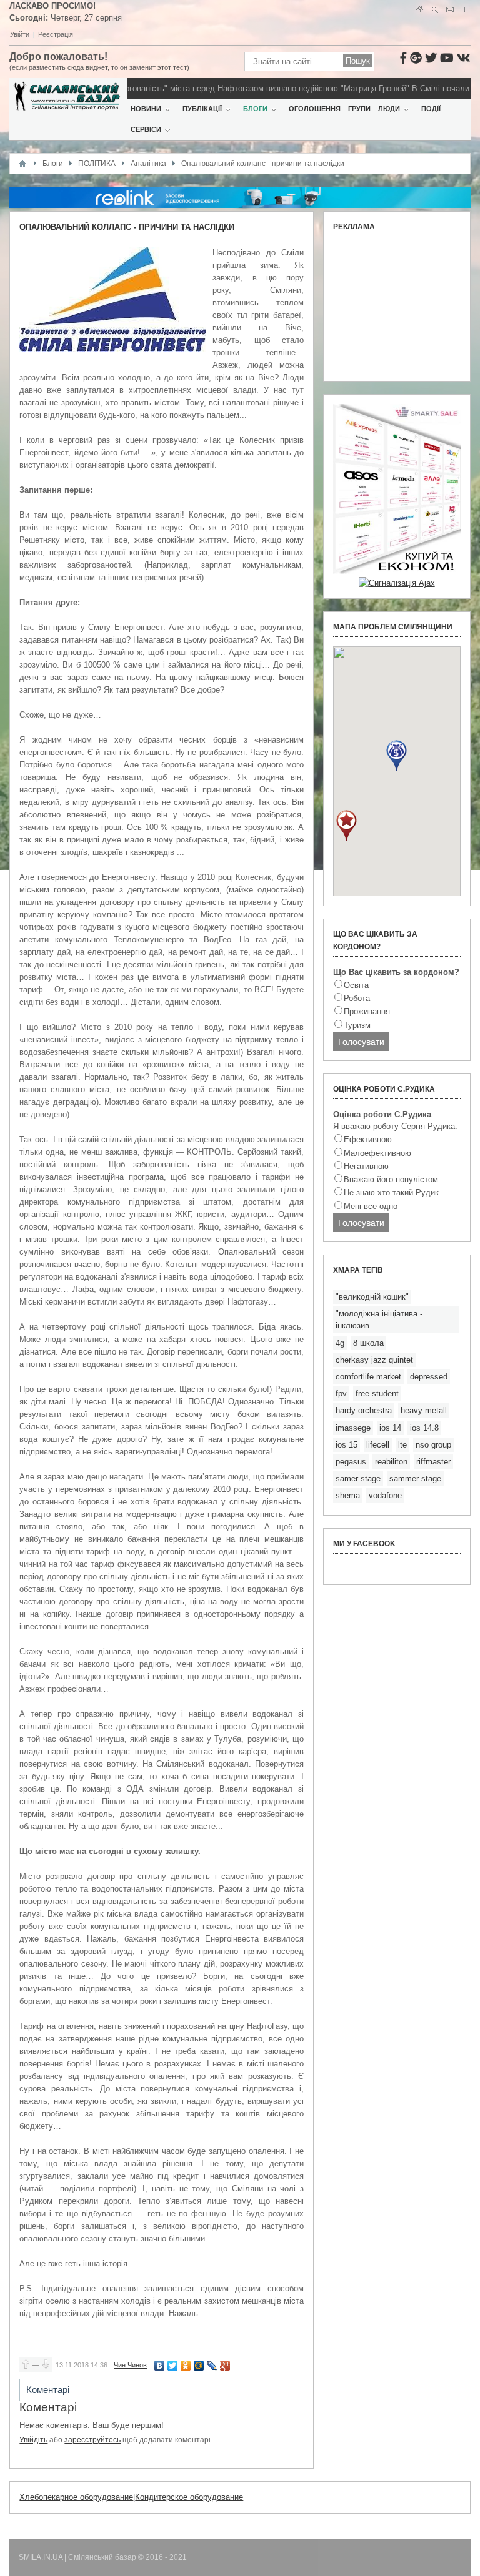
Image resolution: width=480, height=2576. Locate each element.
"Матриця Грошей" (356, 88)
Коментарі (48, 2390)
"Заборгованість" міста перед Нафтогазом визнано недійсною (202, 88)
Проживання (367, 1011)
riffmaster (433, 1462)
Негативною (366, 1166)
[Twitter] (173, 2366)
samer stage (358, 1478)
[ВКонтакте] (160, 2366)
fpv (341, 1394)
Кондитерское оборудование (189, 2497)
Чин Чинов (130, 2365)
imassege (353, 1428)
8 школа (368, 1343)
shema (348, 1495)
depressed (429, 1377)
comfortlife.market (368, 1377)
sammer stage (415, 1478)
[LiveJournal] (212, 2366)
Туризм (357, 1025)
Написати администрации (450, 10)
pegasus (351, 1462)
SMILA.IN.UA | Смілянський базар (78, 2557)
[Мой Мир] (199, 2366)
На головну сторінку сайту (420, 10)
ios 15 (347, 1445)
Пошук (435, 10)
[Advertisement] (397, 309)
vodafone (385, 1495)
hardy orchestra (364, 1410)
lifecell (378, 1445)
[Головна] (22, 164)
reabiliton (391, 1462)
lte (402, 1445)
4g (340, 1343)
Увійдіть (33, 2440)
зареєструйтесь (92, 2440)
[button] (397, 756)
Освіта (356, 985)
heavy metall (424, 1410)
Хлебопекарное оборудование (76, 2497)
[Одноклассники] (186, 2366)
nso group (433, 1445)
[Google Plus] (225, 2366)
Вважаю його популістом (391, 1179)
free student (377, 1394)
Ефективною (368, 1139)
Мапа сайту (465, 10)
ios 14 (390, 1428)
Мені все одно (371, 1206)
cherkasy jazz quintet (374, 1360)
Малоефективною (377, 1153)
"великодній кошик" (372, 1297)
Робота (357, 998)
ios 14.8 (424, 1428)
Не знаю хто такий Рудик (391, 1192)
